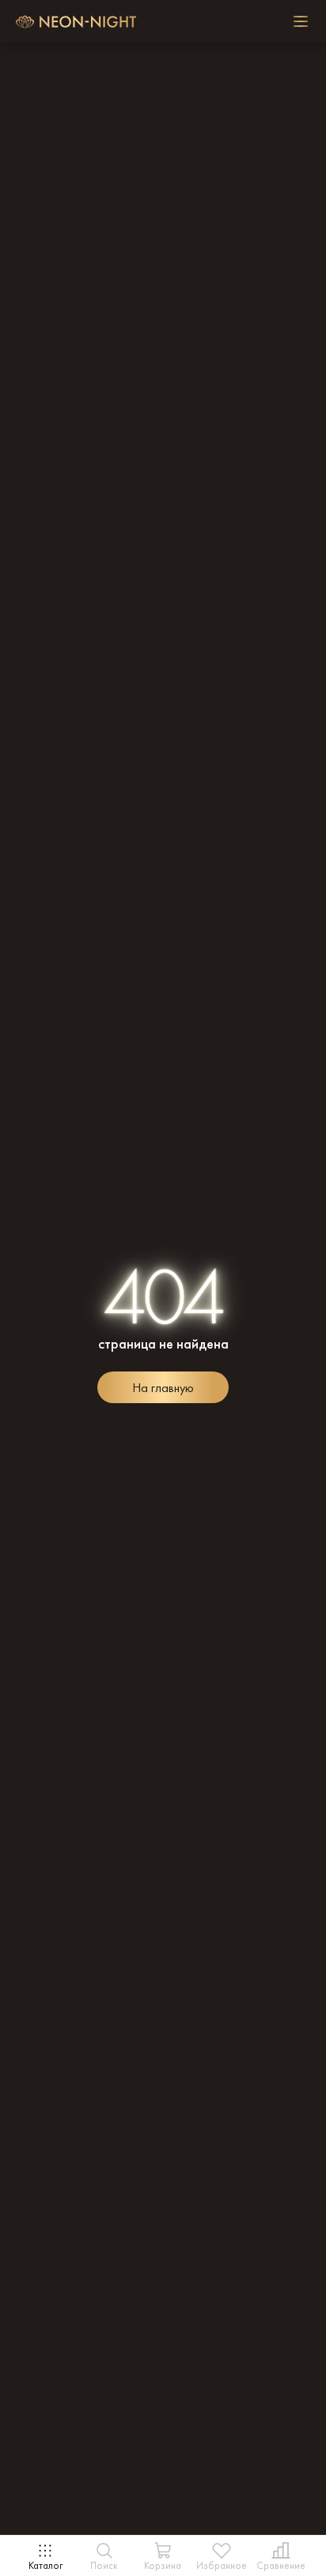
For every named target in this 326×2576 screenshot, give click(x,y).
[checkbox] (301, 21)
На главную (163, 1388)
